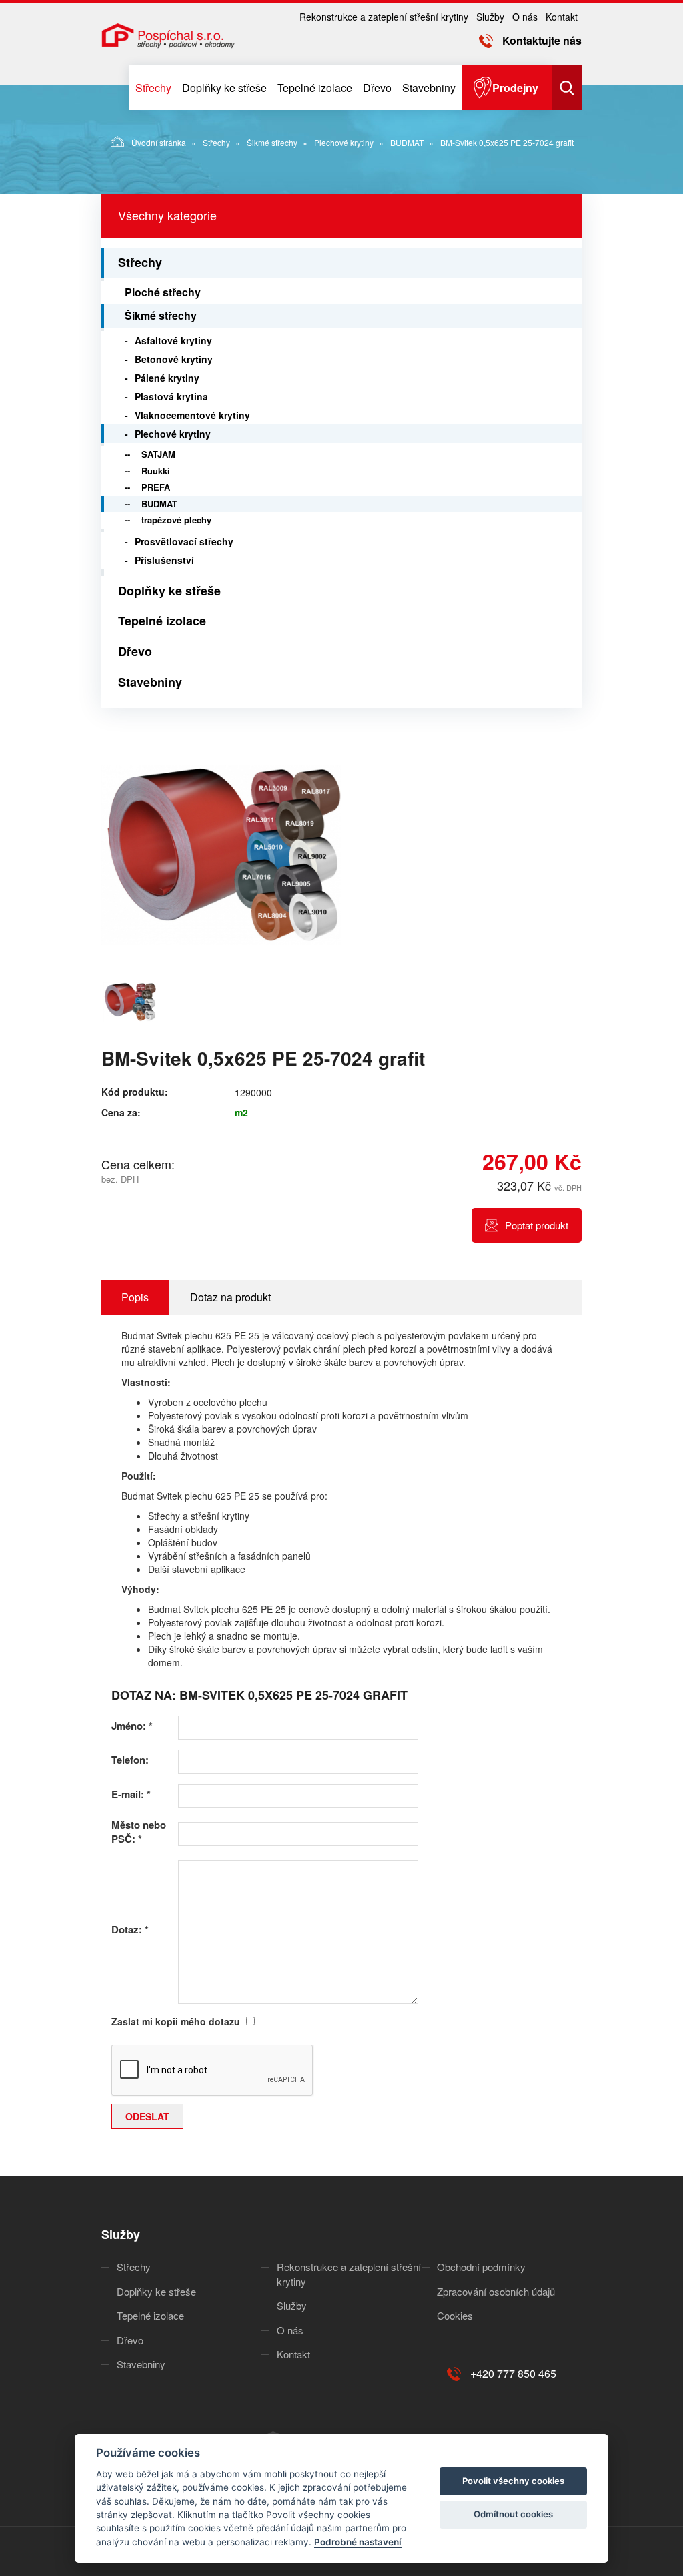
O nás (525, 17)
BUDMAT (407, 142)
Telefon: (130, 1760)
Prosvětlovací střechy (184, 541)
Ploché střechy (163, 292)
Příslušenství (164, 560)
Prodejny (515, 88)
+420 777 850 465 (513, 2373)
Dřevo (377, 88)
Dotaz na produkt (230, 1297)
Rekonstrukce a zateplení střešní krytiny (384, 17)
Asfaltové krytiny (173, 340)
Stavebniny (429, 88)
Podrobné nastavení (358, 2542)
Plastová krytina (171, 396)
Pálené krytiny (167, 378)
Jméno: (132, 1726)
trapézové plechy (176, 520)
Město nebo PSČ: (139, 1832)
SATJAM (158, 454)
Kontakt (562, 17)
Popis (135, 1297)
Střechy (153, 88)
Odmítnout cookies (513, 2514)
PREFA (156, 487)
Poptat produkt (537, 1225)
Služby (490, 17)
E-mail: (131, 1794)
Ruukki (156, 471)
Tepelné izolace (315, 88)
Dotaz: (130, 1930)
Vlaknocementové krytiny (192, 415)
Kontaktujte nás (542, 40)
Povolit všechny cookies (513, 2481)
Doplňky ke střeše (224, 88)
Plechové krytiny (344, 142)
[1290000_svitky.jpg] (221, 855)
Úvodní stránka (159, 142)
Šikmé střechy (272, 142)
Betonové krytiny (174, 359)
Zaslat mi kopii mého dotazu (176, 2021)
